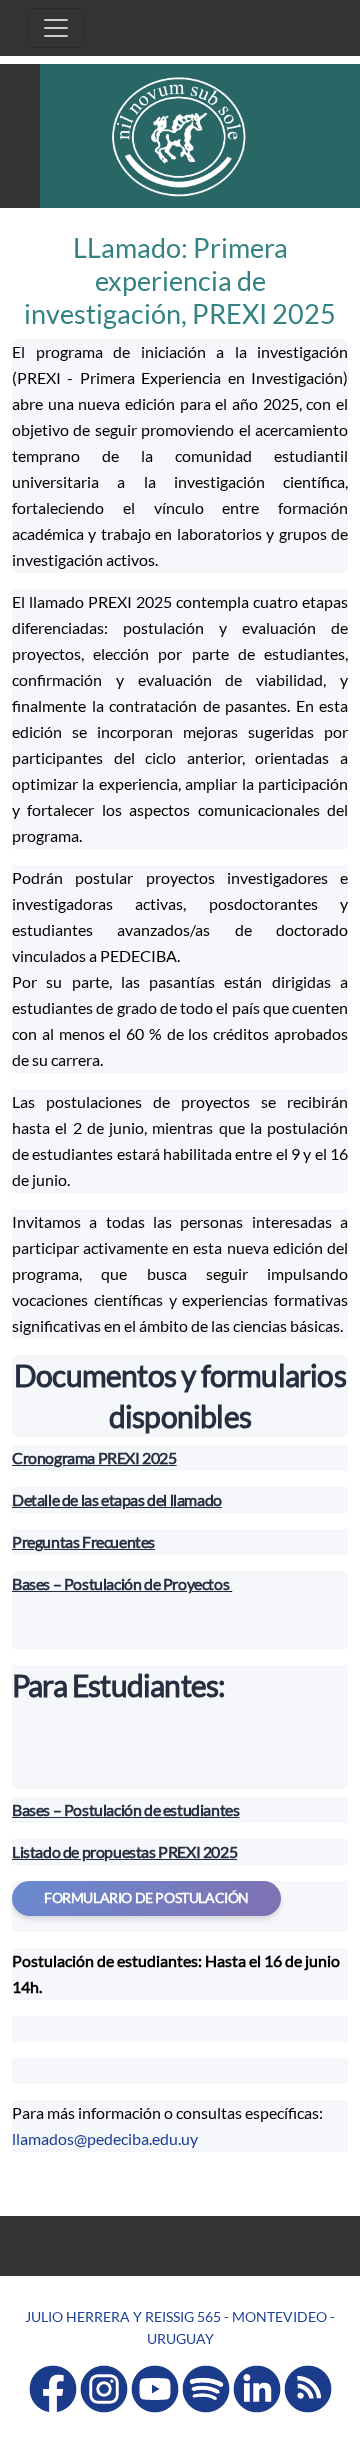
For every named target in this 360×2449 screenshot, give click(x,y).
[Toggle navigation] (56, 28)
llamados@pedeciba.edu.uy (105, 2138)
